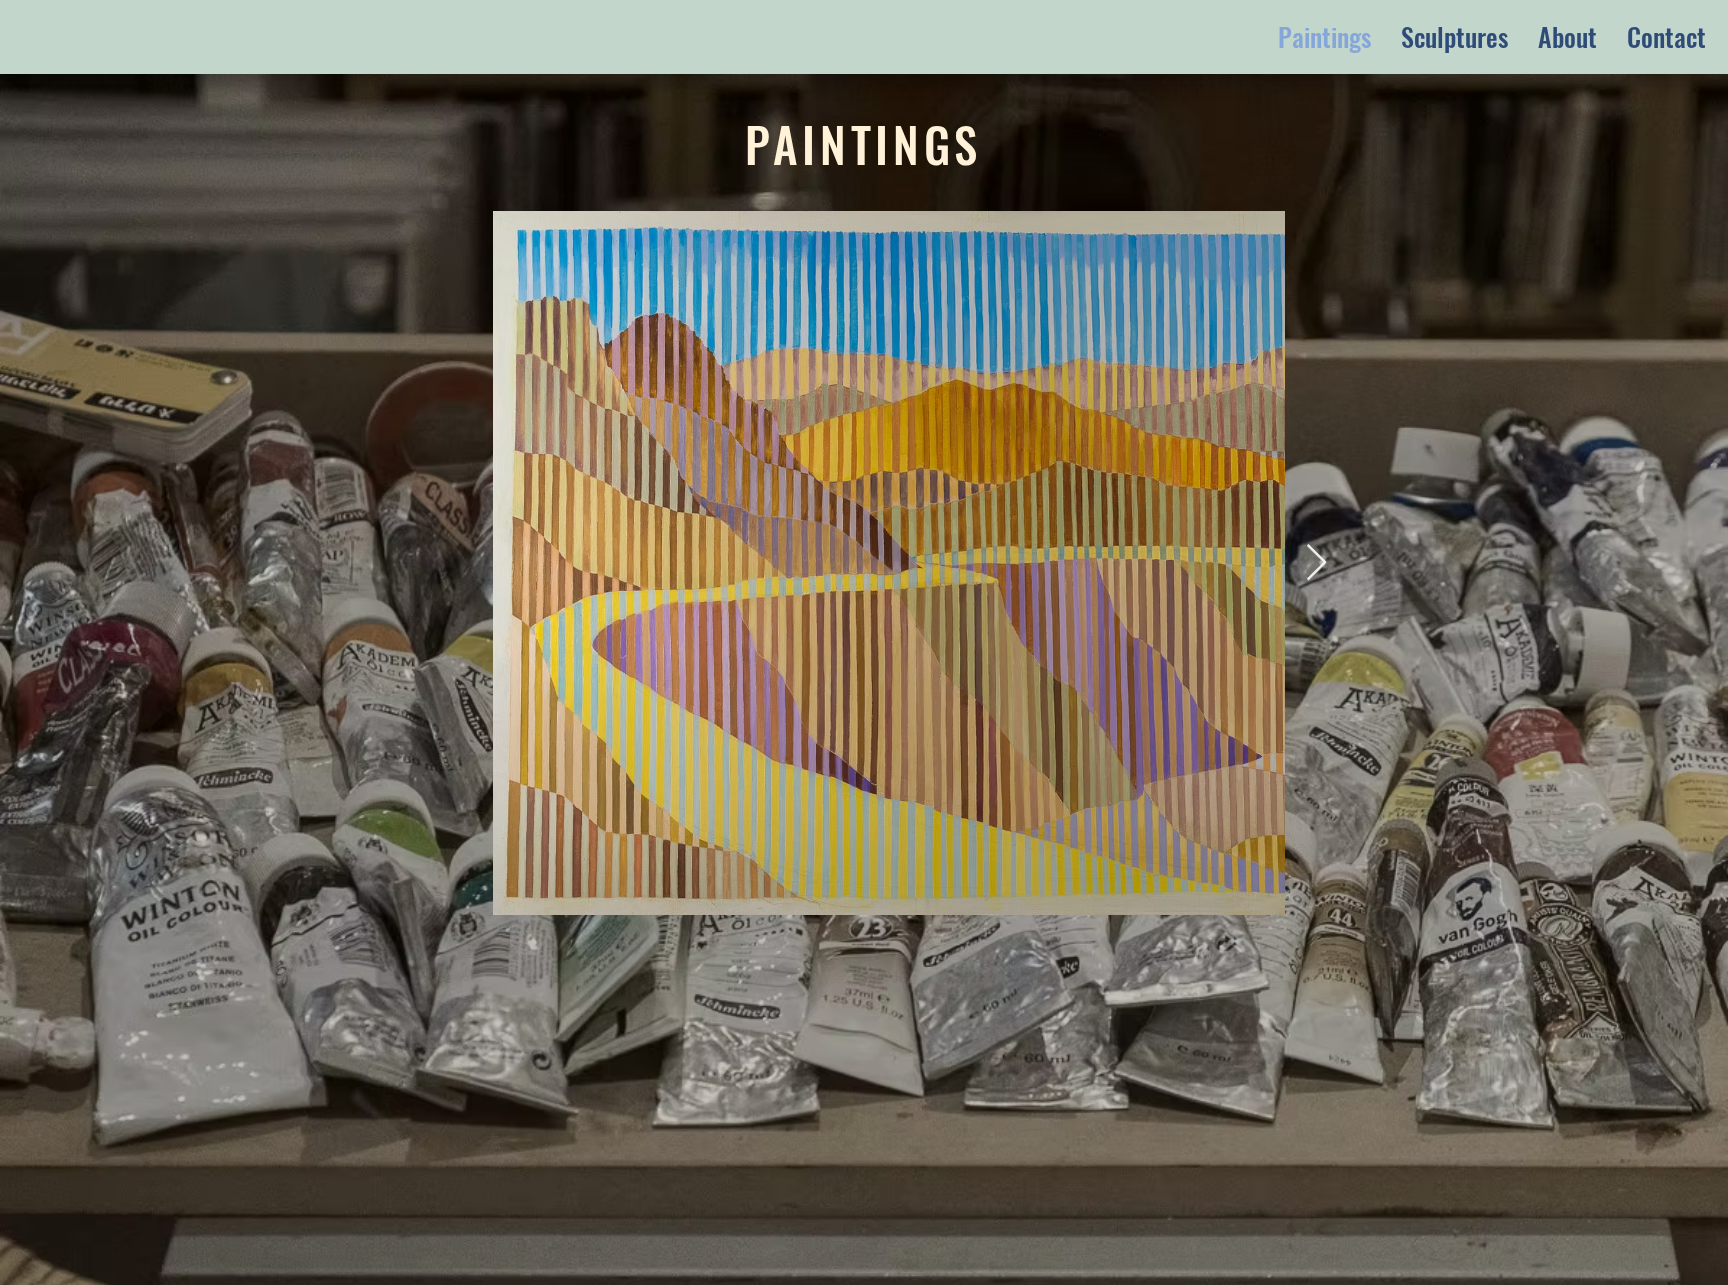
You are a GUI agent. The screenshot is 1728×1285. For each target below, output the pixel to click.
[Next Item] (1316, 563)
